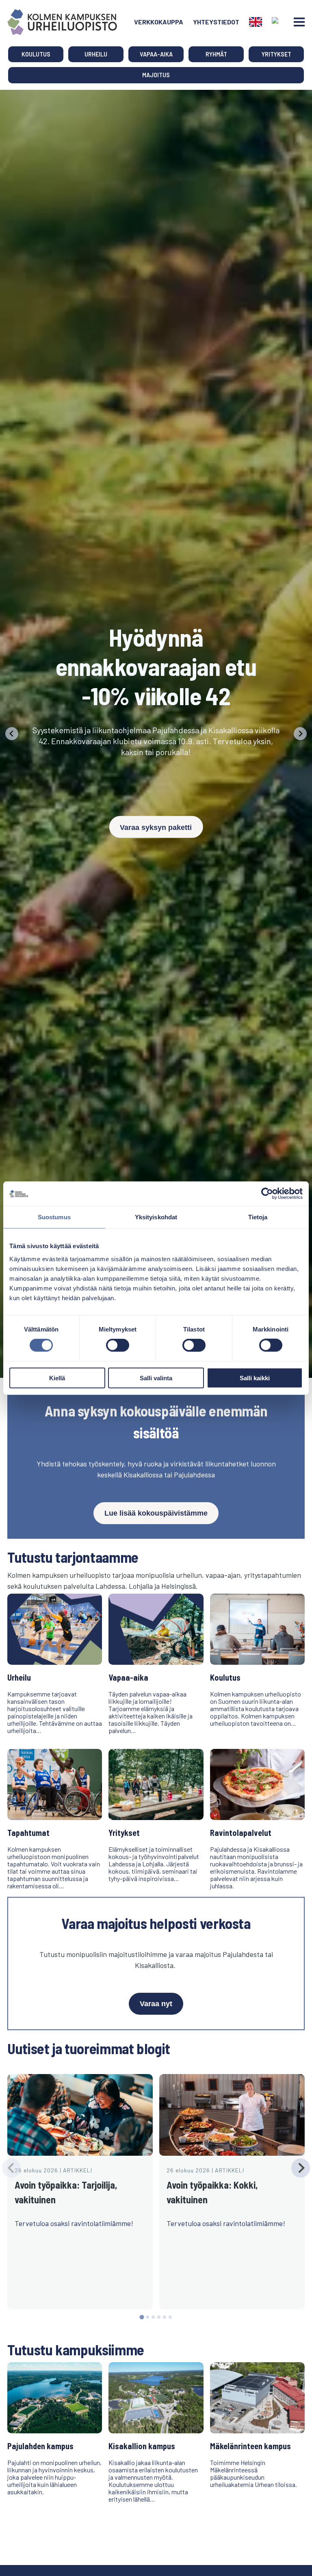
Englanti (256, 22)
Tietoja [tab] (258, 1217)
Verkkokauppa (159, 22)
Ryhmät (216, 54)
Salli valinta (156, 1378)
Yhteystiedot (216, 22)
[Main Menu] (299, 22)
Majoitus (156, 75)
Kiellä (57, 1378)
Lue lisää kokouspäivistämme (156, 1513)
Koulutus (36, 54)
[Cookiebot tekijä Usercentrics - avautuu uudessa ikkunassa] (267, 1194)
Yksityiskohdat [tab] (156, 1217)
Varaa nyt (156, 2004)
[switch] (118, 1345)
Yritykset (276, 54)
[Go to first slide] (300, 734)
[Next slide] (301, 2168)
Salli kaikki (255, 1378)
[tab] (142, 2317)
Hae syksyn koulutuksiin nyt (156, 789)
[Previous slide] (12, 734)
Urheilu (96, 54)
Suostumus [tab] (54, 1217)
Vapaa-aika (156, 54)
